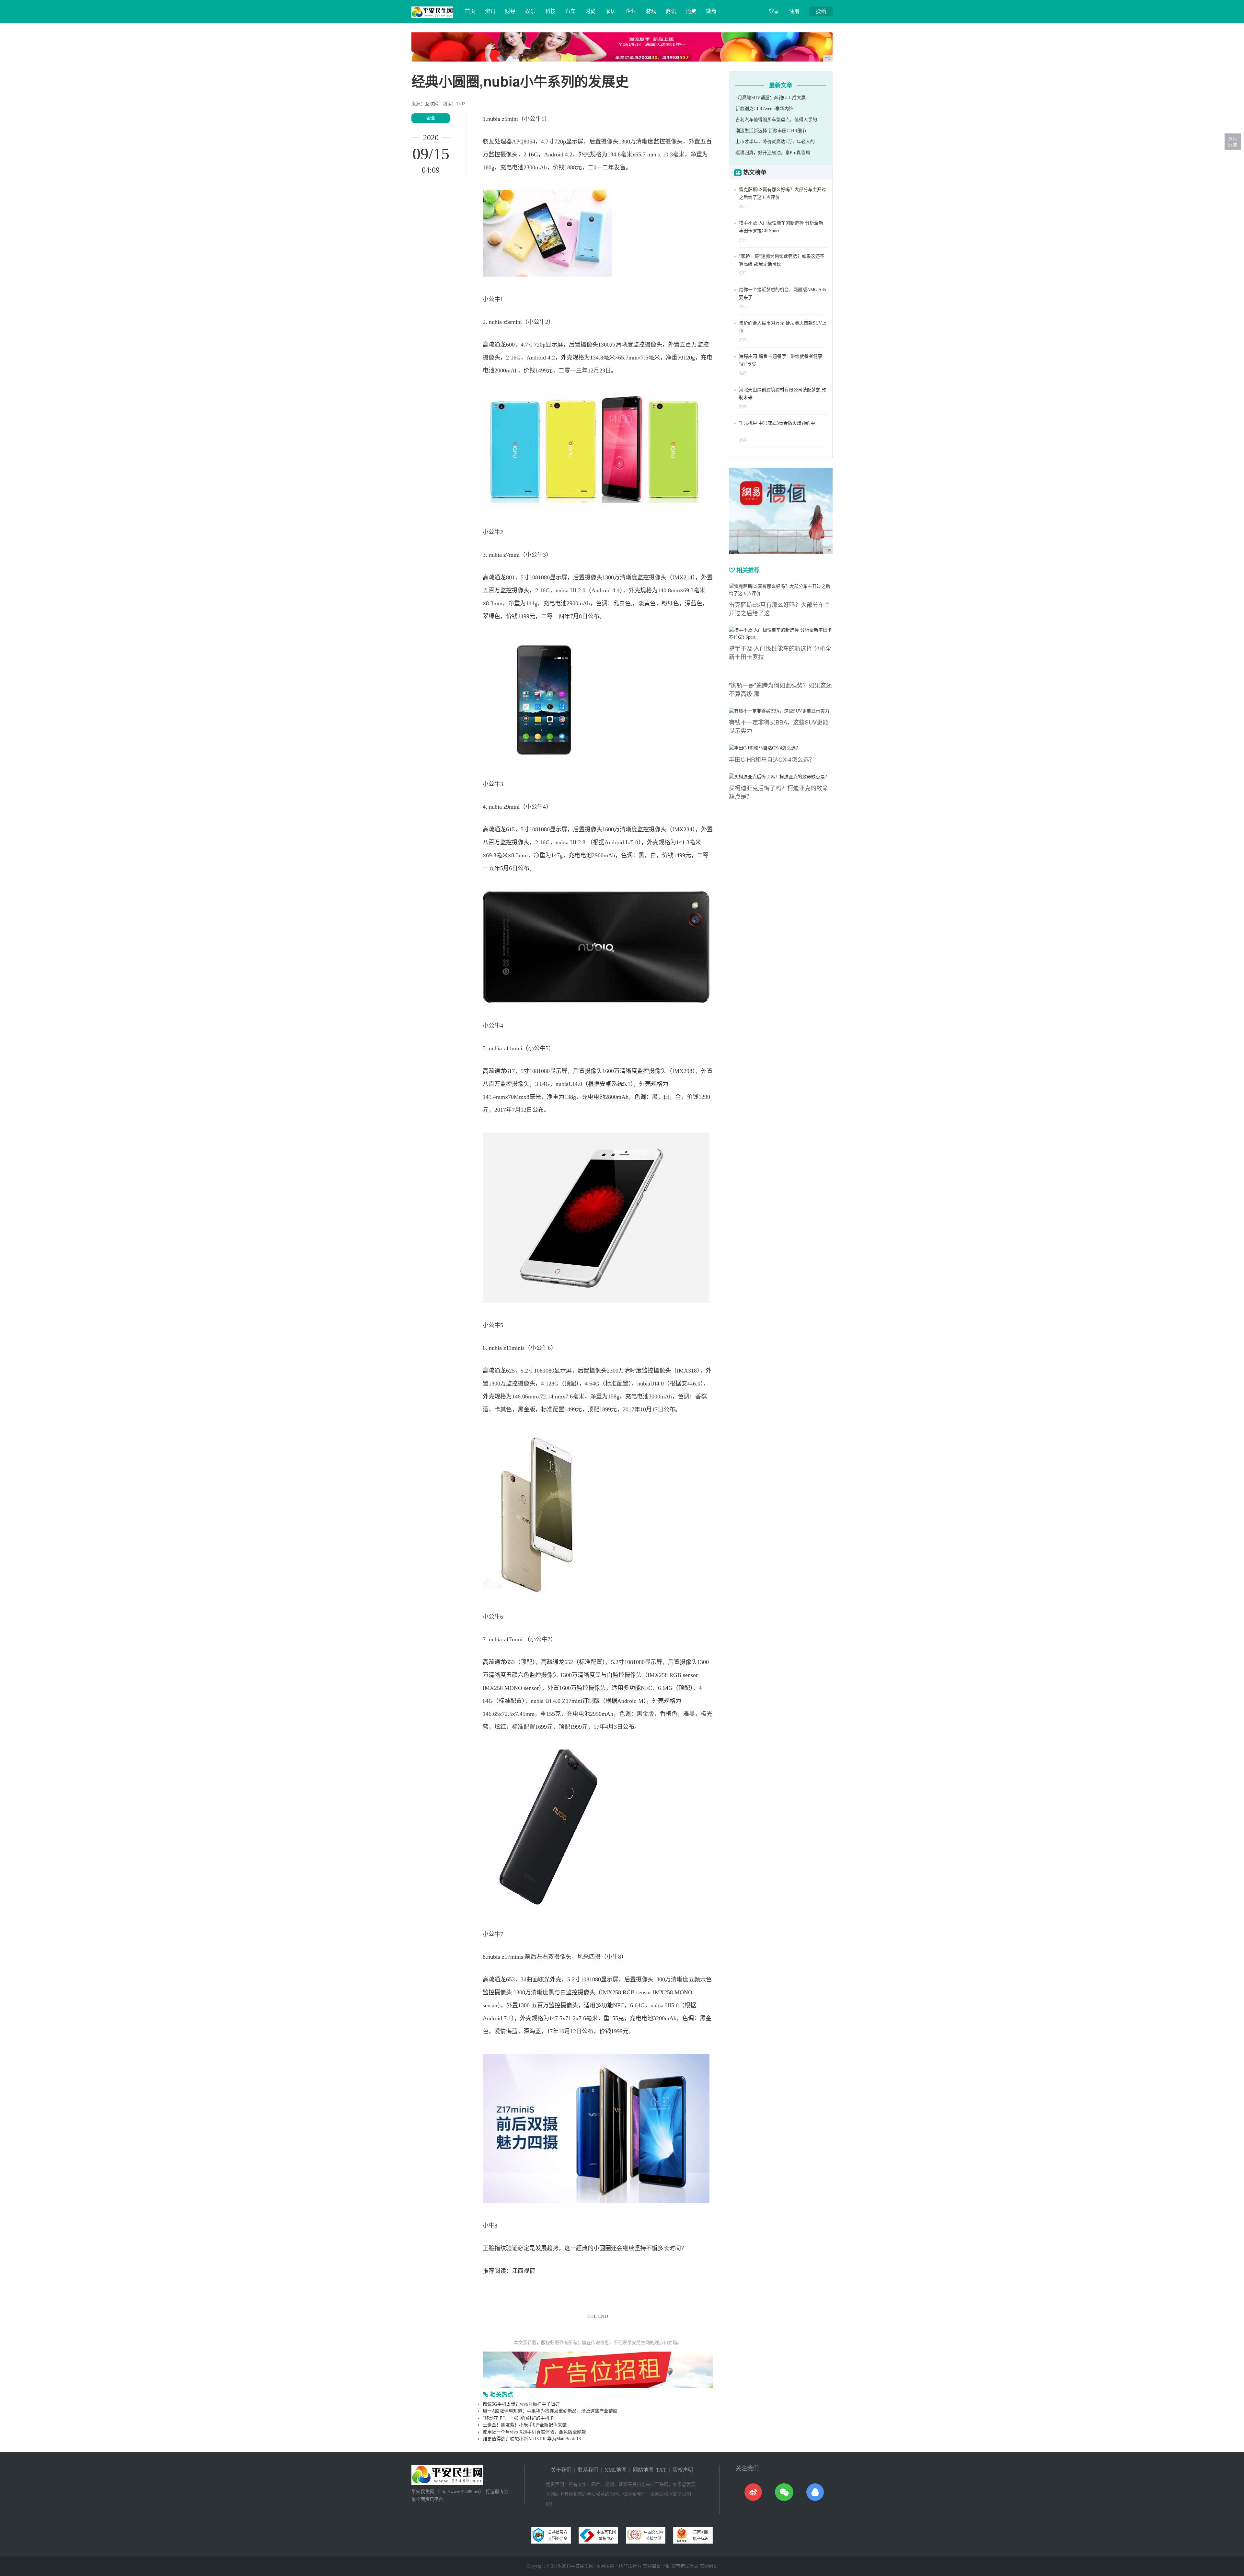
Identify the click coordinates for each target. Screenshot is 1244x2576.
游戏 (651, 11)
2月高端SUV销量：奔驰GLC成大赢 (771, 98)
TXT (661, 2470)
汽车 (570, 11)
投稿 (821, 11)
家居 (611, 11)
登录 (774, 11)
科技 (550, 11)
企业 (631, 11)
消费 (691, 11)
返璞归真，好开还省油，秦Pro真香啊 (773, 153)
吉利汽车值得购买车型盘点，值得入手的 (776, 120)
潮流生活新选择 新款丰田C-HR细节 (771, 131)
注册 (794, 11)
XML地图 (616, 2470)
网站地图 (643, 2470)
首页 (470, 11)
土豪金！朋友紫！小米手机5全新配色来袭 (525, 2425)
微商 (711, 11)
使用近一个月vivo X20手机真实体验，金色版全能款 (534, 2432)
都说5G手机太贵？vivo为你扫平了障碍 (521, 2404)
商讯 (671, 11)
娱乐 (530, 11)
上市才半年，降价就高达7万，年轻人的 (775, 142)
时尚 (591, 11)
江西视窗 (524, 2271)
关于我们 (561, 2470)
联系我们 (588, 2470)
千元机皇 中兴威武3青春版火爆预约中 (777, 423)
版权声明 (683, 2470)
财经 (510, 11)
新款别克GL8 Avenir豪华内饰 (764, 109)
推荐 (743, 373)
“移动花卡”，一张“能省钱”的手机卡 (518, 2418)
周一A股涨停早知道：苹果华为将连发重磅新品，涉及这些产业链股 (550, 2411)
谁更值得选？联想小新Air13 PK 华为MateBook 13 (532, 2439)
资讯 (490, 11)
